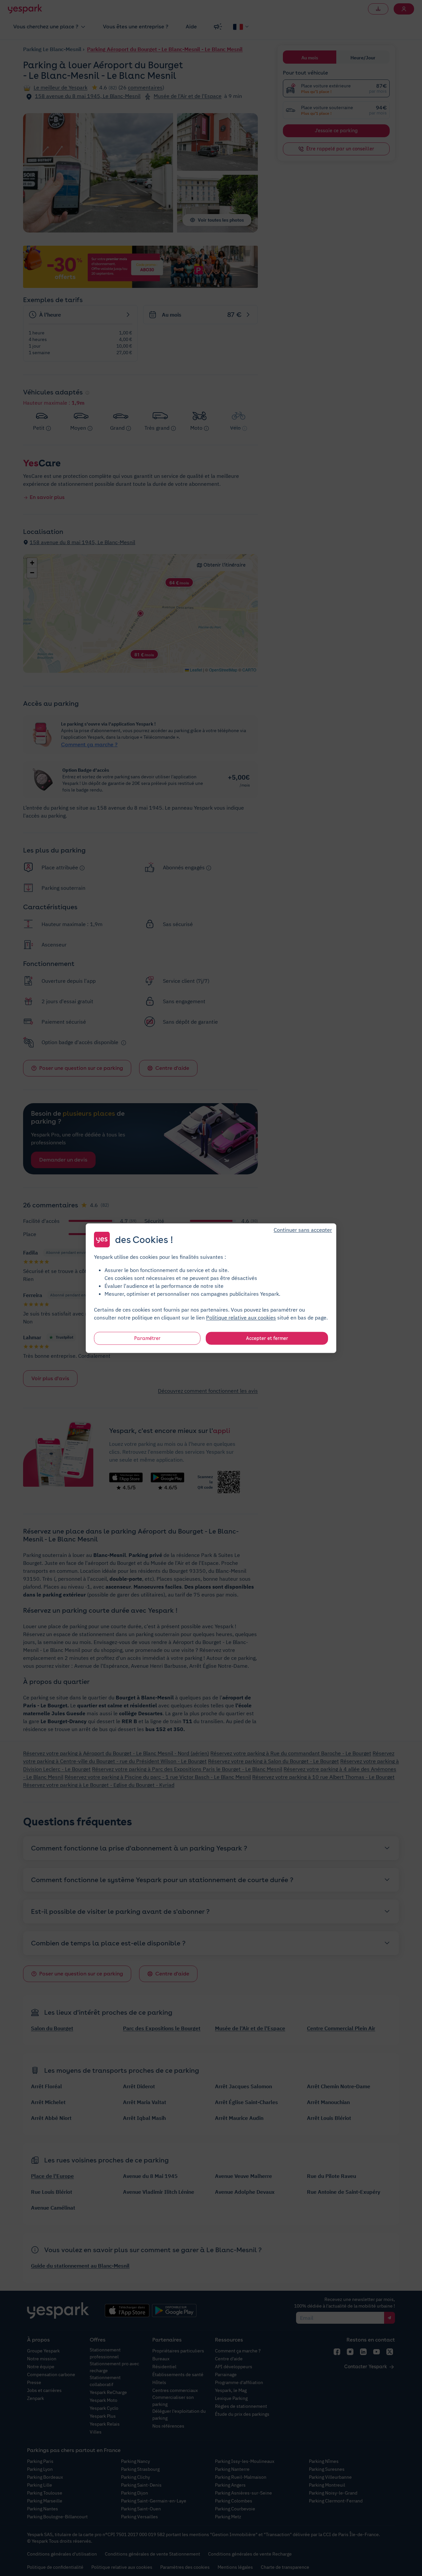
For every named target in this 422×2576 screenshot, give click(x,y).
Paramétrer (147, 1338)
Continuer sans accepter (303, 1229)
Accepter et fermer (267, 1338)
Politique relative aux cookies (241, 1317)
